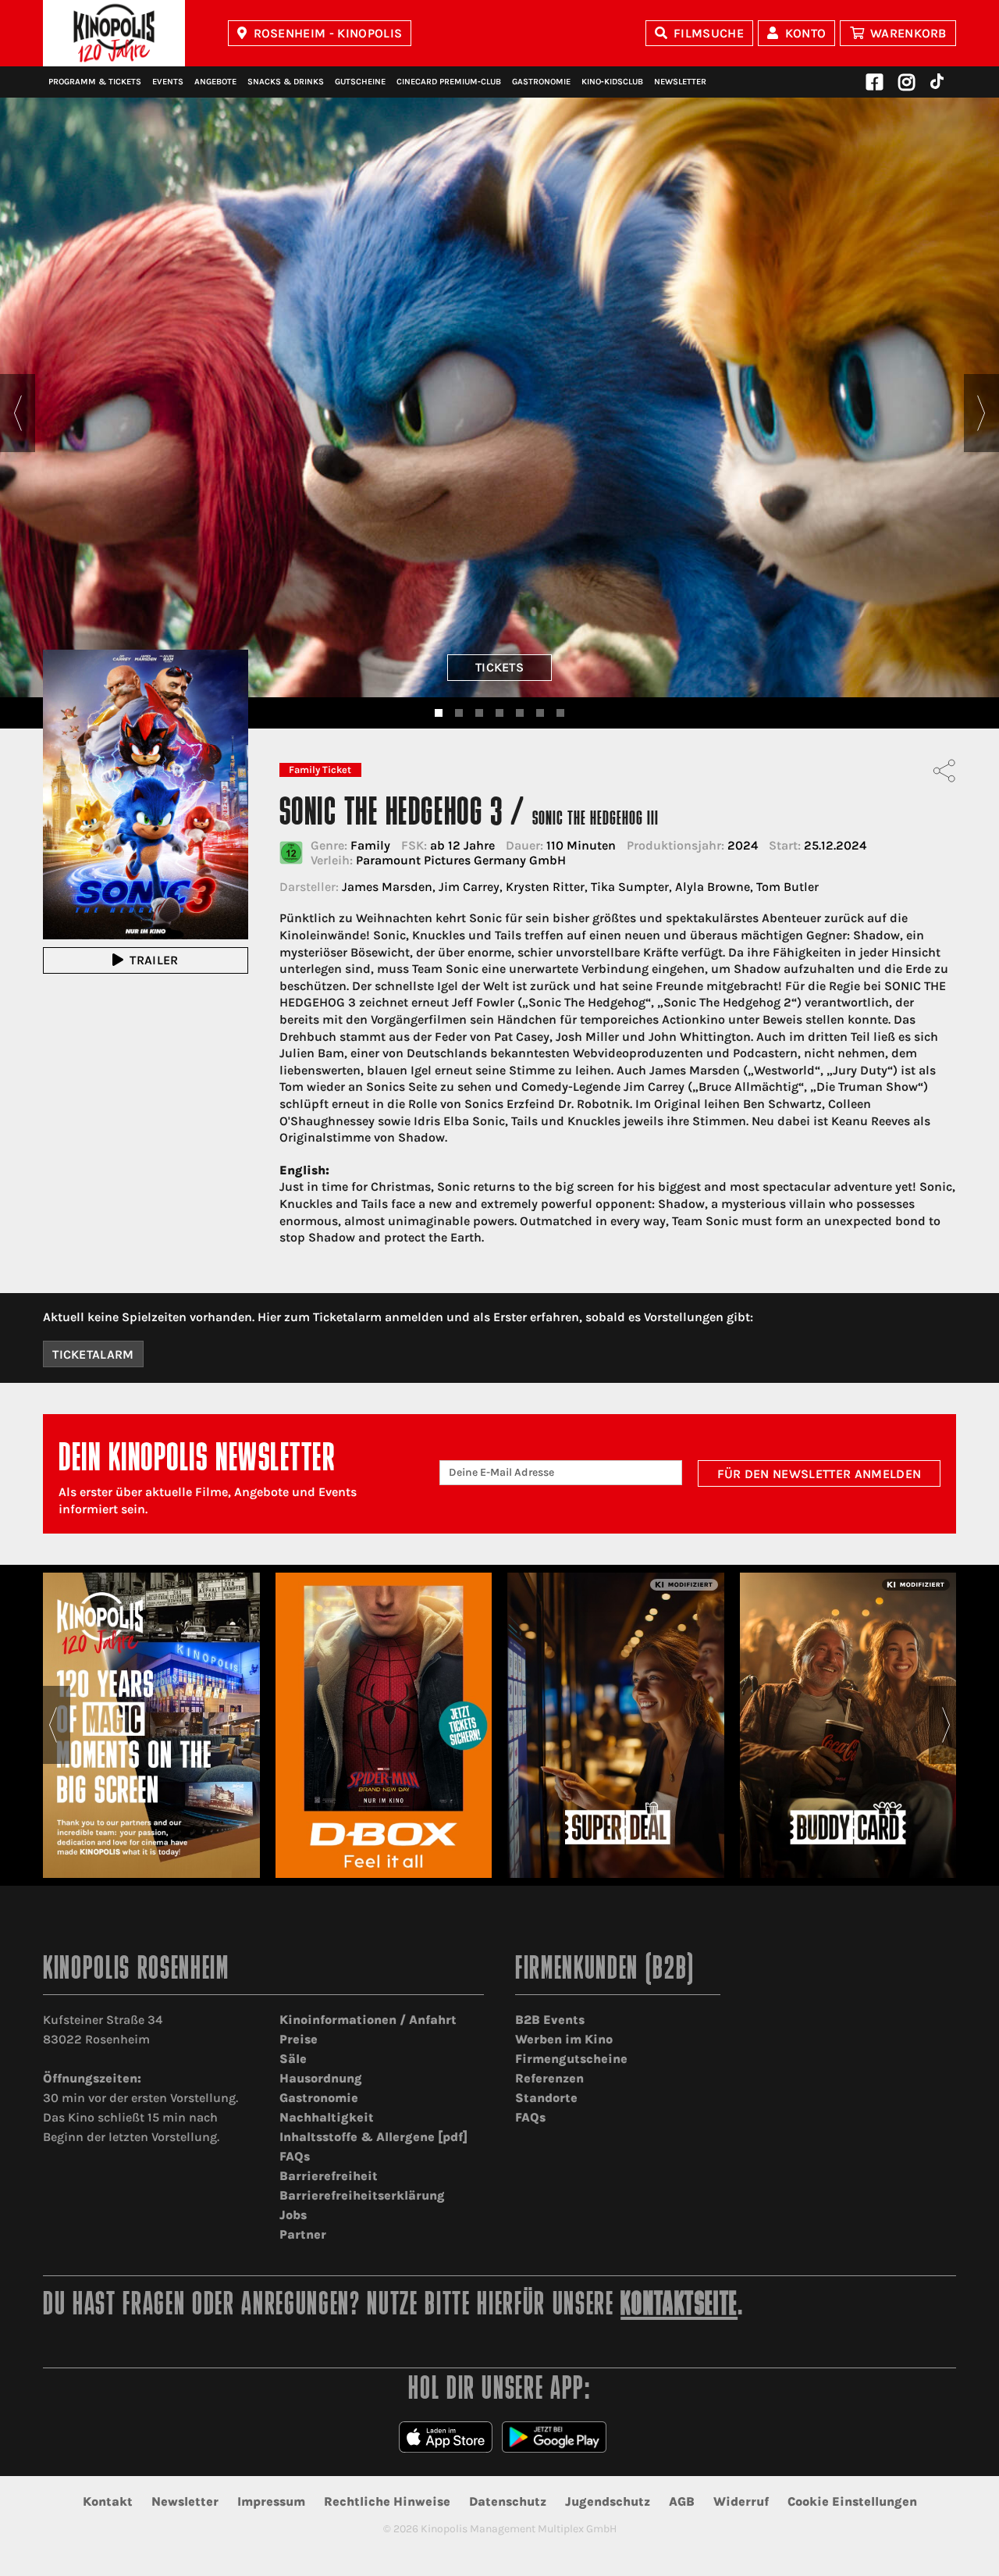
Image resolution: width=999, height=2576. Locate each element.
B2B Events (550, 2020)
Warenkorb (908, 33)
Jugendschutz (608, 2501)
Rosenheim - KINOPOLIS (328, 33)
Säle (293, 2059)
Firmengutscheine (571, 2059)
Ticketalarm (93, 1354)
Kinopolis (114, 33)
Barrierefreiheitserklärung (362, 2195)
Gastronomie (541, 82)
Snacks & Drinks (286, 82)
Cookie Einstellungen (852, 2501)
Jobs (293, 2215)
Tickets (499, 667)
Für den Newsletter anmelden (819, 1474)
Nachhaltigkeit (327, 2117)
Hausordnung (321, 2078)
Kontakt (108, 2501)
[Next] (981, 413)
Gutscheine (360, 82)
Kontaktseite (679, 2306)
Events (168, 82)
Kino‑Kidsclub (612, 82)
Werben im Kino (564, 2039)
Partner (303, 2234)
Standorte (546, 2098)
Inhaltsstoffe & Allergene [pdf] (373, 2137)
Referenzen (549, 2078)
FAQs (295, 2156)
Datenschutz (508, 2501)
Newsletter (680, 82)
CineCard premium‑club (449, 82)
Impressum (271, 2501)
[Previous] (18, 413)
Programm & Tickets (95, 82)
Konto (806, 33)
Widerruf (741, 2501)
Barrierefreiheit (329, 2176)
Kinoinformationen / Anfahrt (368, 2020)
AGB (682, 2501)
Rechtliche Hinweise (387, 2501)
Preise (299, 2039)
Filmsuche (709, 33)
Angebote (215, 82)
